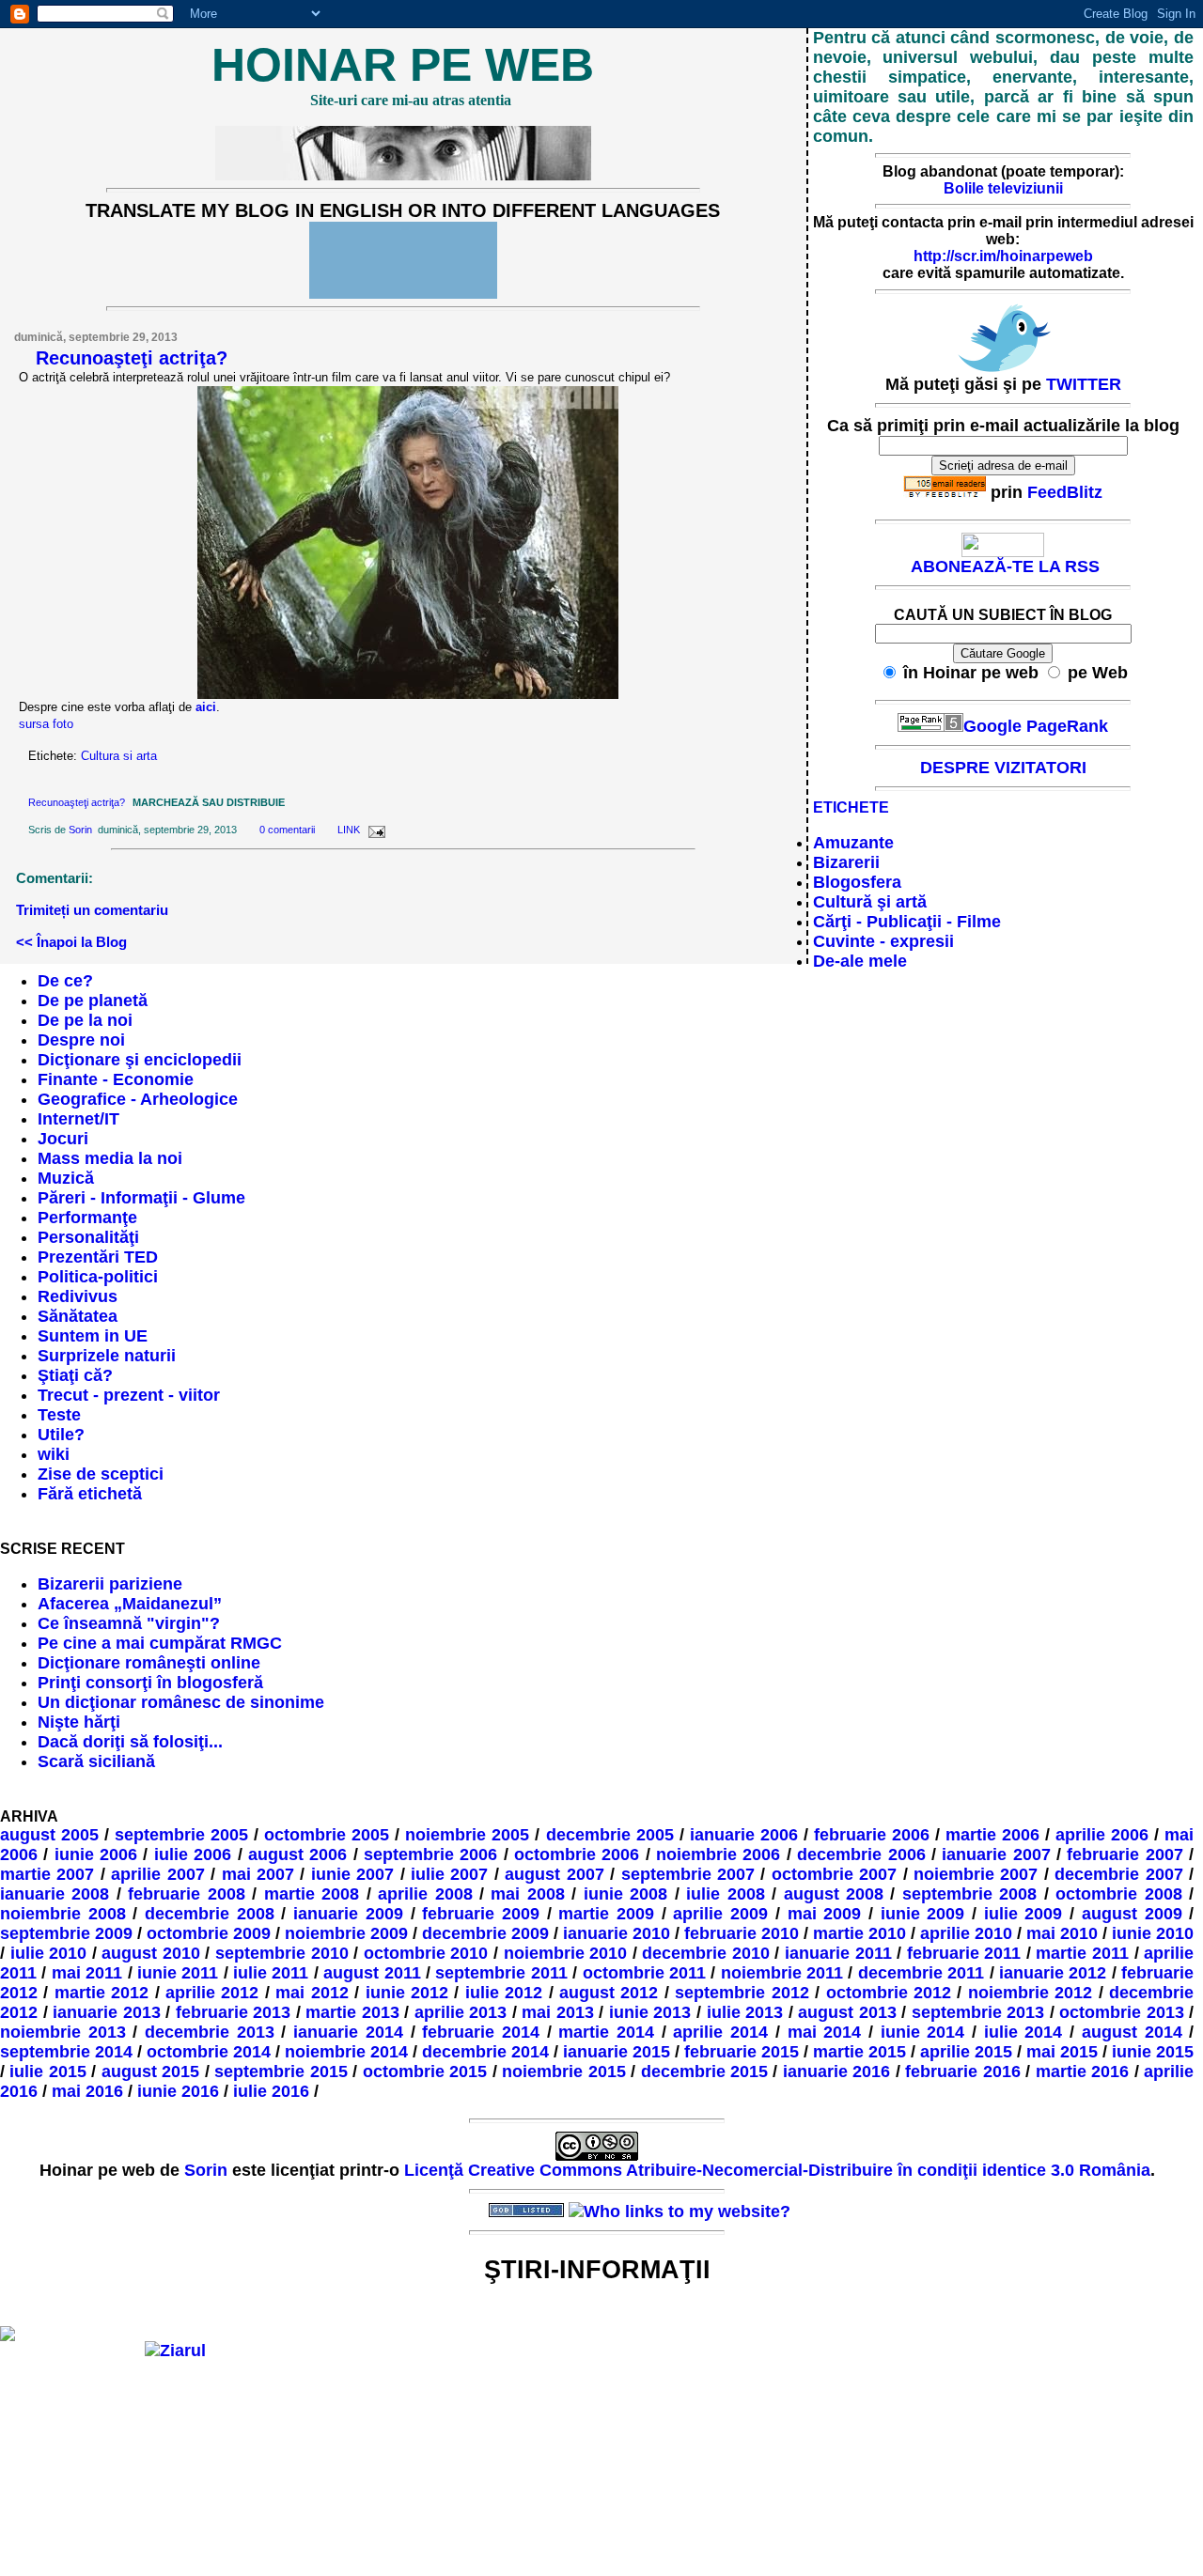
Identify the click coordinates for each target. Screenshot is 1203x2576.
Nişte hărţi (79, 1722)
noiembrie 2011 (782, 1973)
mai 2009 (825, 1914)
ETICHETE (851, 807)
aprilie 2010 (966, 1933)
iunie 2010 (1153, 1933)
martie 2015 (859, 2052)
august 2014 (1132, 2032)
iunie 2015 (1153, 2052)
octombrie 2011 (644, 1973)
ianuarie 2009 (348, 1914)
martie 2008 (312, 1894)
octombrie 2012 (889, 1993)
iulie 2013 (745, 2012)
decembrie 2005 (610, 1835)
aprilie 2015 (966, 2052)
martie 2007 (47, 1874)
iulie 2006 (193, 1854)
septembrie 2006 (430, 1854)
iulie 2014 (1023, 2032)
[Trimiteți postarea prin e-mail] (374, 830)
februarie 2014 (481, 2032)
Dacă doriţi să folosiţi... (130, 1742)
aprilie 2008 (425, 1894)
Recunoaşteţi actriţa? (132, 358)
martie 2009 (606, 1914)
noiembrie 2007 (976, 1874)
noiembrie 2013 (63, 2032)
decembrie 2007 (1118, 1874)
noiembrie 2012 (1030, 1993)
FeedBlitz (1065, 492)
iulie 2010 (49, 1953)
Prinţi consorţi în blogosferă (150, 1683)
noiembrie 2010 (566, 1953)
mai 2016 (87, 2091)
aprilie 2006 (1102, 1835)
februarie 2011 (964, 1953)
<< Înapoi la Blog (71, 942)
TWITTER (1084, 384)
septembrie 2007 (688, 1874)
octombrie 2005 (327, 1835)
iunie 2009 (923, 1914)
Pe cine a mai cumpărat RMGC (160, 1643)
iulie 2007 (449, 1874)
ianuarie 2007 (996, 1854)
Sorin (80, 830)
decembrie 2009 (485, 1933)
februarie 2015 (742, 2052)
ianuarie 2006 (744, 1835)
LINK (349, 830)
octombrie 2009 (209, 1933)
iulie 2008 (725, 1894)
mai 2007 (258, 1874)
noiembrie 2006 (718, 1854)
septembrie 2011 (501, 1973)
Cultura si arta (119, 756)
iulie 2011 (271, 1973)
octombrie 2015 (425, 2072)
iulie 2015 (47, 2072)
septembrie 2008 (969, 1894)
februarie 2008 (186, 1894)
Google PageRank (1036, 726)
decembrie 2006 (861, 1854)
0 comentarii (287, 830)
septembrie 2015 (281, 2072)
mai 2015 (1062, 2052)
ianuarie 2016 (836, 2072)
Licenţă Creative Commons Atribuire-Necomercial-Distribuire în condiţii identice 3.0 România (777, 2170)
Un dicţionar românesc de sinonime (181, 1702)
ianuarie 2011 (838, 1953)
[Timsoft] (446, 2211)
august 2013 (847, 2012)
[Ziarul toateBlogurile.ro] (175, 2351)
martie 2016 (1082, 2072)
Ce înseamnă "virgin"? (129, 1623)
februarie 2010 (742, 1933)
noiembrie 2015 (563, 2072)
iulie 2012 (504, 1993)
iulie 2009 (1023, 1914)
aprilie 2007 (157, 1874)
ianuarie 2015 (617, 2052)
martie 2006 (992, 1835)
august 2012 (609, 1993)
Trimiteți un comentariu (92, 910)
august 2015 (150, 2072)
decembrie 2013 (210, 2032)
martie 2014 (606, 2032)
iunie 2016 (178, 2091)
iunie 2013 (650, 2012)
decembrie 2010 (706, 1953)
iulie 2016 (271, 2091)
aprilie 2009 (720, 1914)
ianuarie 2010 (617, 1933)
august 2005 (49, 1835)
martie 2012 (102, 1993)
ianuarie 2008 (55, 1894)
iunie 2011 (178, 1973)
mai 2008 (527, 1894)
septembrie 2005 (181, 1835)
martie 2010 (859, 1933)
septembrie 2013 (978, 2012)
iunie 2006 (96, 1854)
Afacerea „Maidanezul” (130, 1604)
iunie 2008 (625, 1894)
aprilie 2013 (461, 2012)
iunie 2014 (923, 2032)
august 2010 (151, 1953)
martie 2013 (352, 2012)
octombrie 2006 (577, 1854)
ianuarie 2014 (348, 2032)
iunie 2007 (352, 1874)
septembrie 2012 (742, 1993)
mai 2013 (558, 2012)
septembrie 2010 (282, 1953)
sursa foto (46, 724)
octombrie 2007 (834, 1874)
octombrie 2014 (209, 2052)
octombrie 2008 (1118, 1894)
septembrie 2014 (66, 2052)
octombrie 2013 (1122, 2012)
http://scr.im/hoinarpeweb (1003, 256)
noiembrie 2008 (63, 1914)
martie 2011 (1082, 1953)
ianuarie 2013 (107, 2012)
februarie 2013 (234, 2012)
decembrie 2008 (210, 1914)
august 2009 (1132, 1914)
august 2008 (834, 1894)
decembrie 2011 (921, 1973)
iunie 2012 (407, 1993)
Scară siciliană (96, 1761)
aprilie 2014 (720, 2032)
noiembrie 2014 (346, 2052)
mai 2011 (87, 1973)
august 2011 (372, 1973)
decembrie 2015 (704, 2072)
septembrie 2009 (66, 1933)
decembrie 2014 (485, 2052)
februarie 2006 (872, 1835)
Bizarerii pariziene (110, 1584)
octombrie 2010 (426, 1953)
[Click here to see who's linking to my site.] (680, 2211)
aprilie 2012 (212, 1993)
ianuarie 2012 (1053, 1973)
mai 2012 (312, 1993)
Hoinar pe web (403, 65)
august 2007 (554, 1874)
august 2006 (297, 1854)
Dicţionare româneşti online (149, 1663)
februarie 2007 (1125, 1854)
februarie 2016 (962, 2072)
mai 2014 (825, 2032)
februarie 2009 (481, 1914)
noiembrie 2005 (467, 1835)
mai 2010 (1062, 1933)
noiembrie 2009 (346, 1933)
